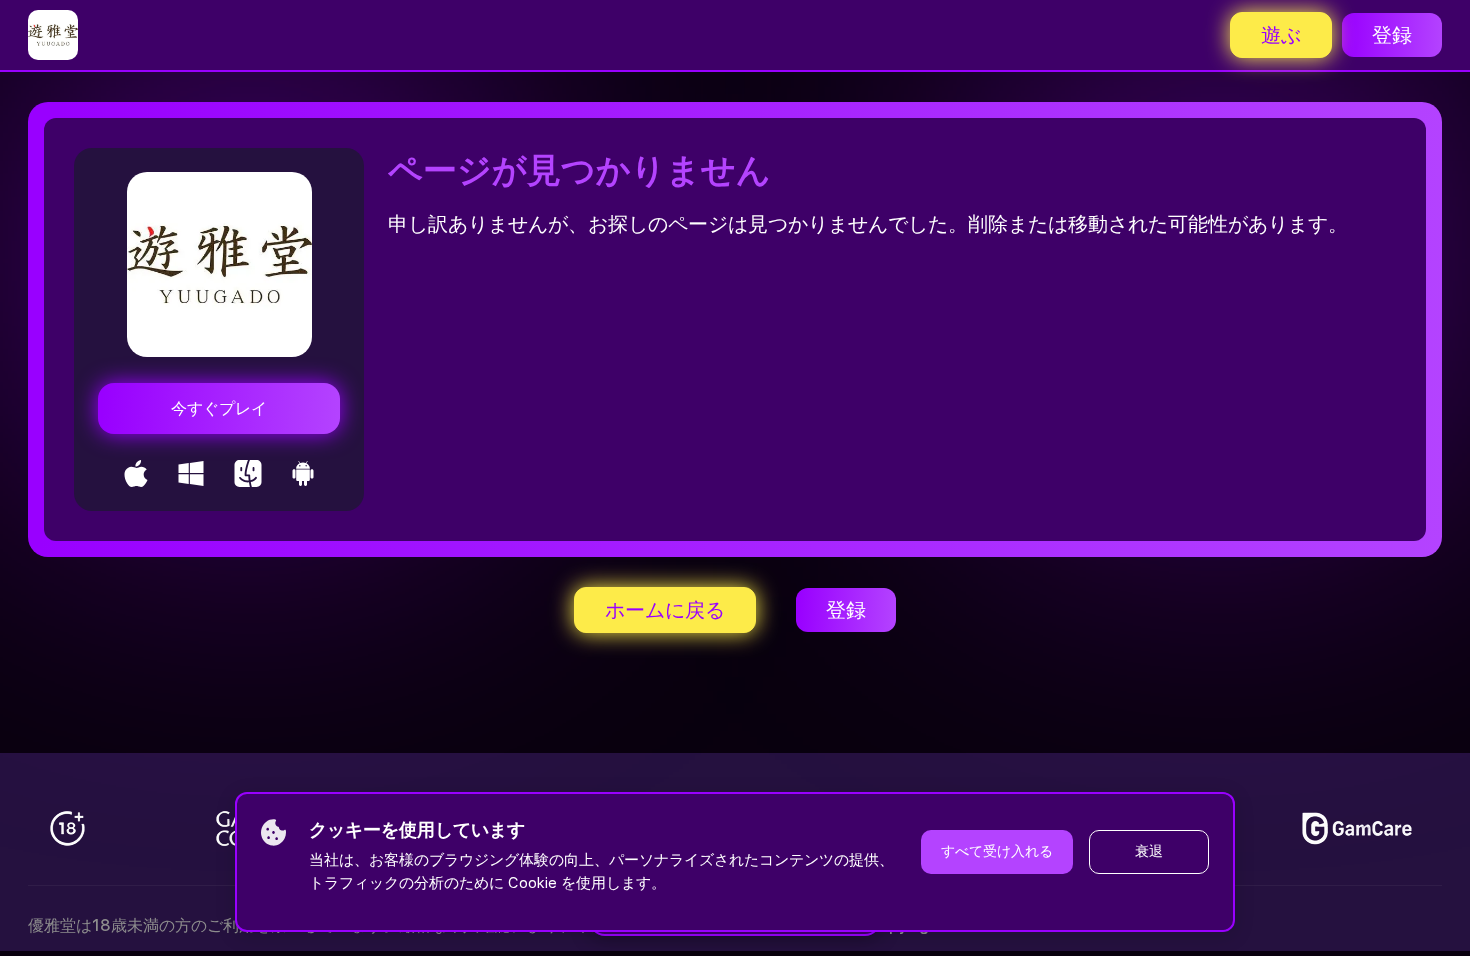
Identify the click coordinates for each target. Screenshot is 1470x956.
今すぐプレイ (219, 408)
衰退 (1149, 851)
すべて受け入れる (997, 851)
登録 (1392, 35)
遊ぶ (1281, 35)
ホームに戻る (665, 610)
